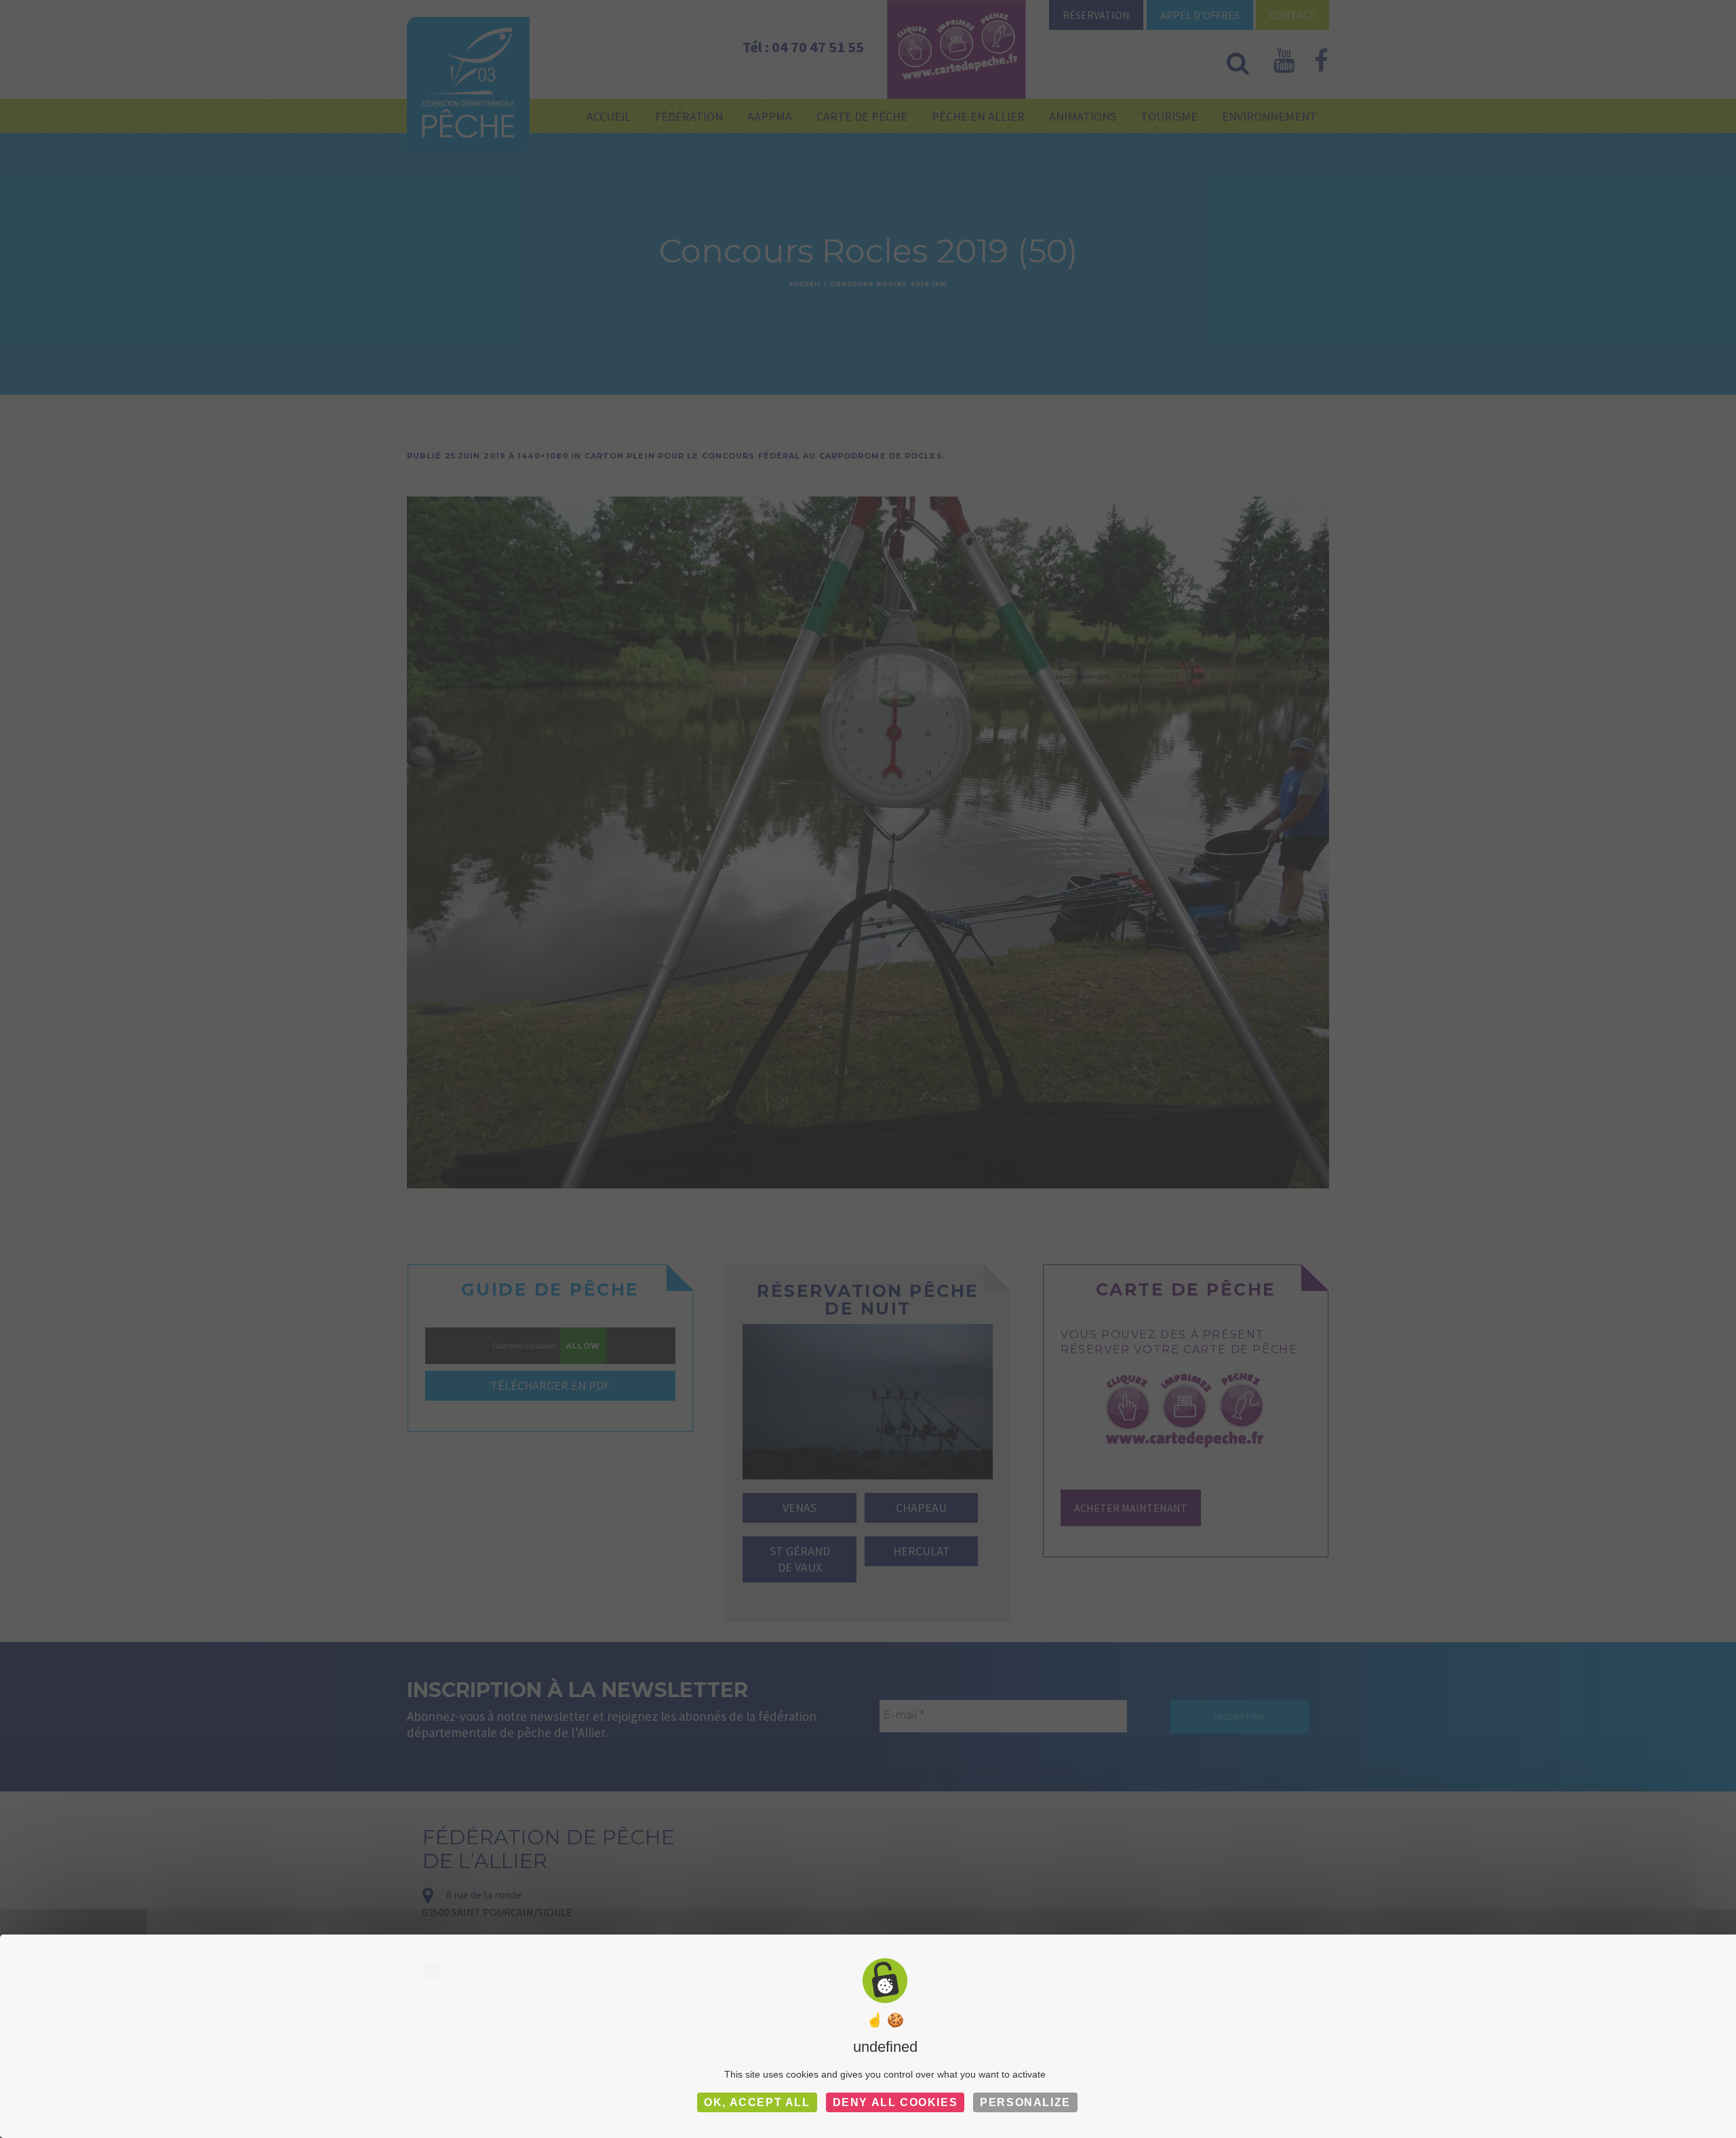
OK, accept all (757, 2102)
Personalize (1025, 2102)
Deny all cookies (895, 2102)
